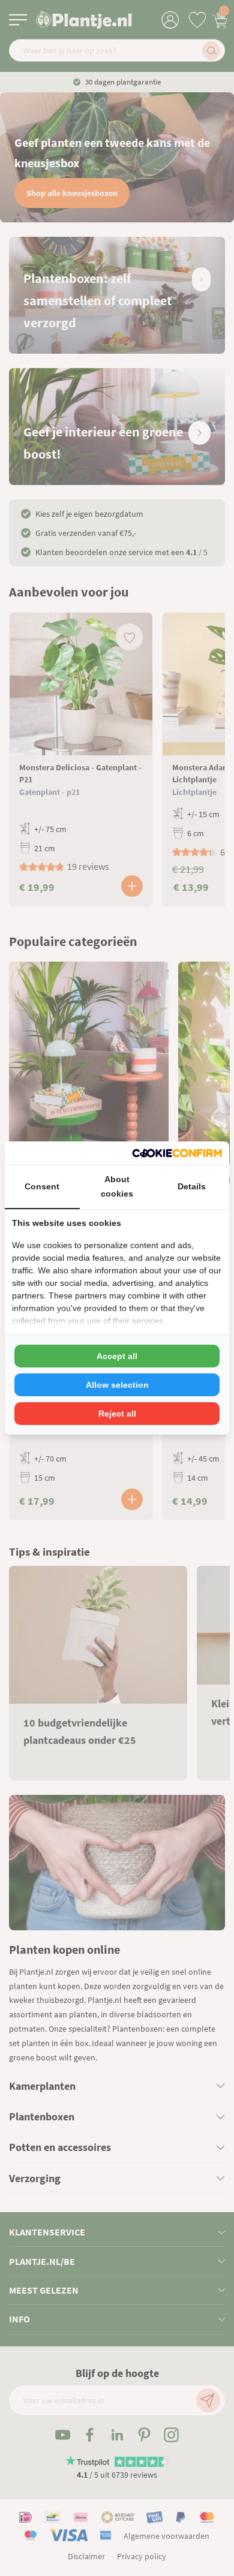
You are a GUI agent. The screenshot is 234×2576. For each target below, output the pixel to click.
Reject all (117, 1414)
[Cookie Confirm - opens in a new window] (177, 1153)
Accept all (117, 1356)
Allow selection (117, 1385)
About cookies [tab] (117, 1186)
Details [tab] (192, 1186)
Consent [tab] (42, 1186)
